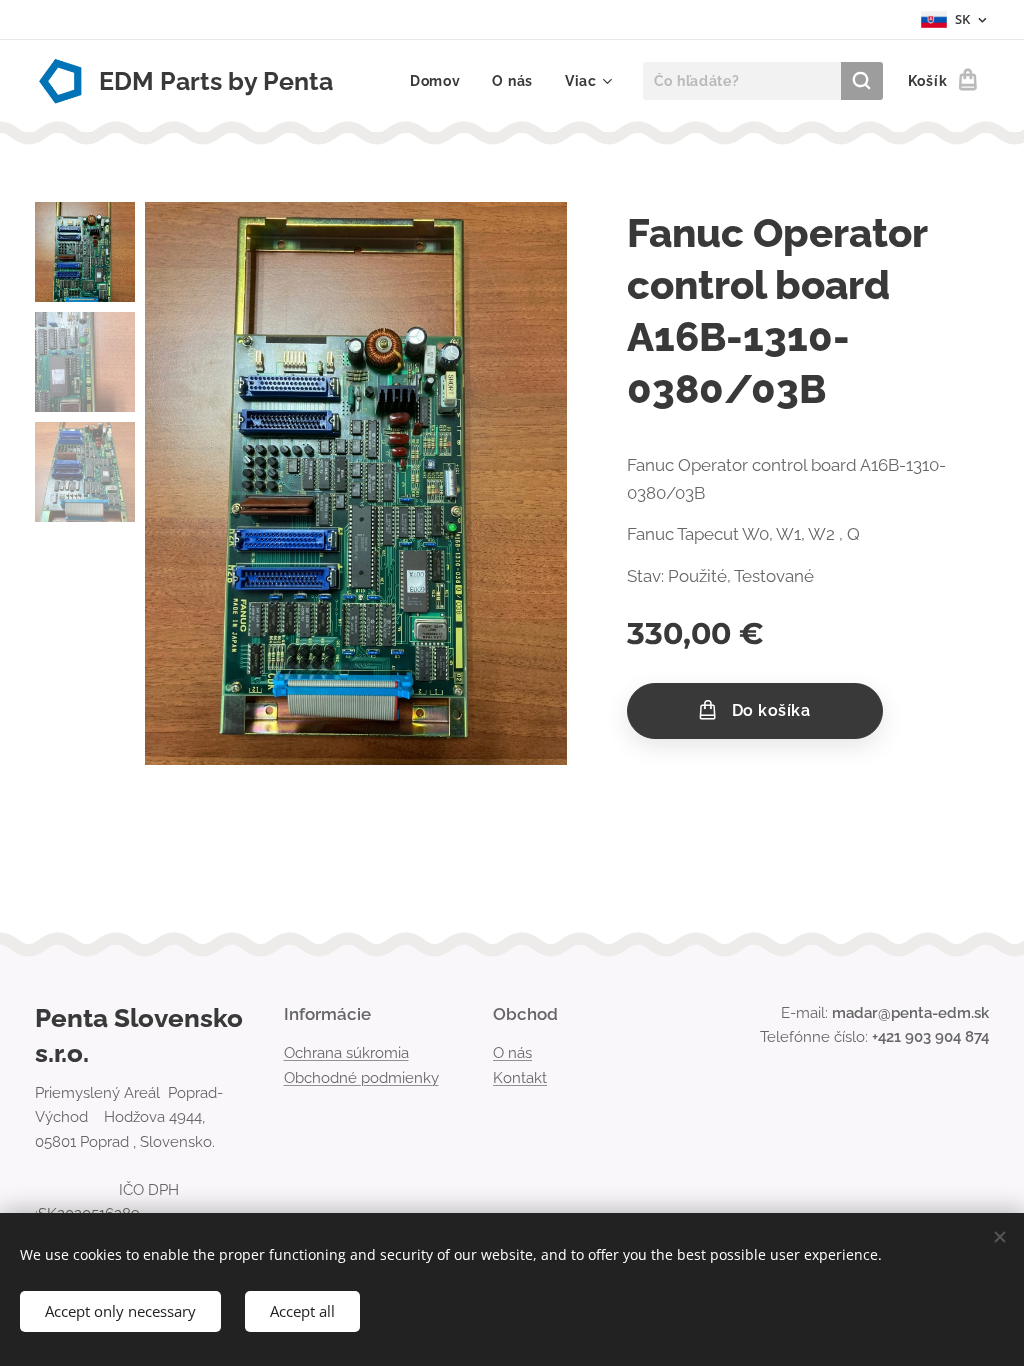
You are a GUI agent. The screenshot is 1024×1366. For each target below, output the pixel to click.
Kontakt (520, 1078)
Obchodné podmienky (361, 1078)
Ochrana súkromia (346, 1053)
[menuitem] (441, 81)
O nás (512, 1053)
